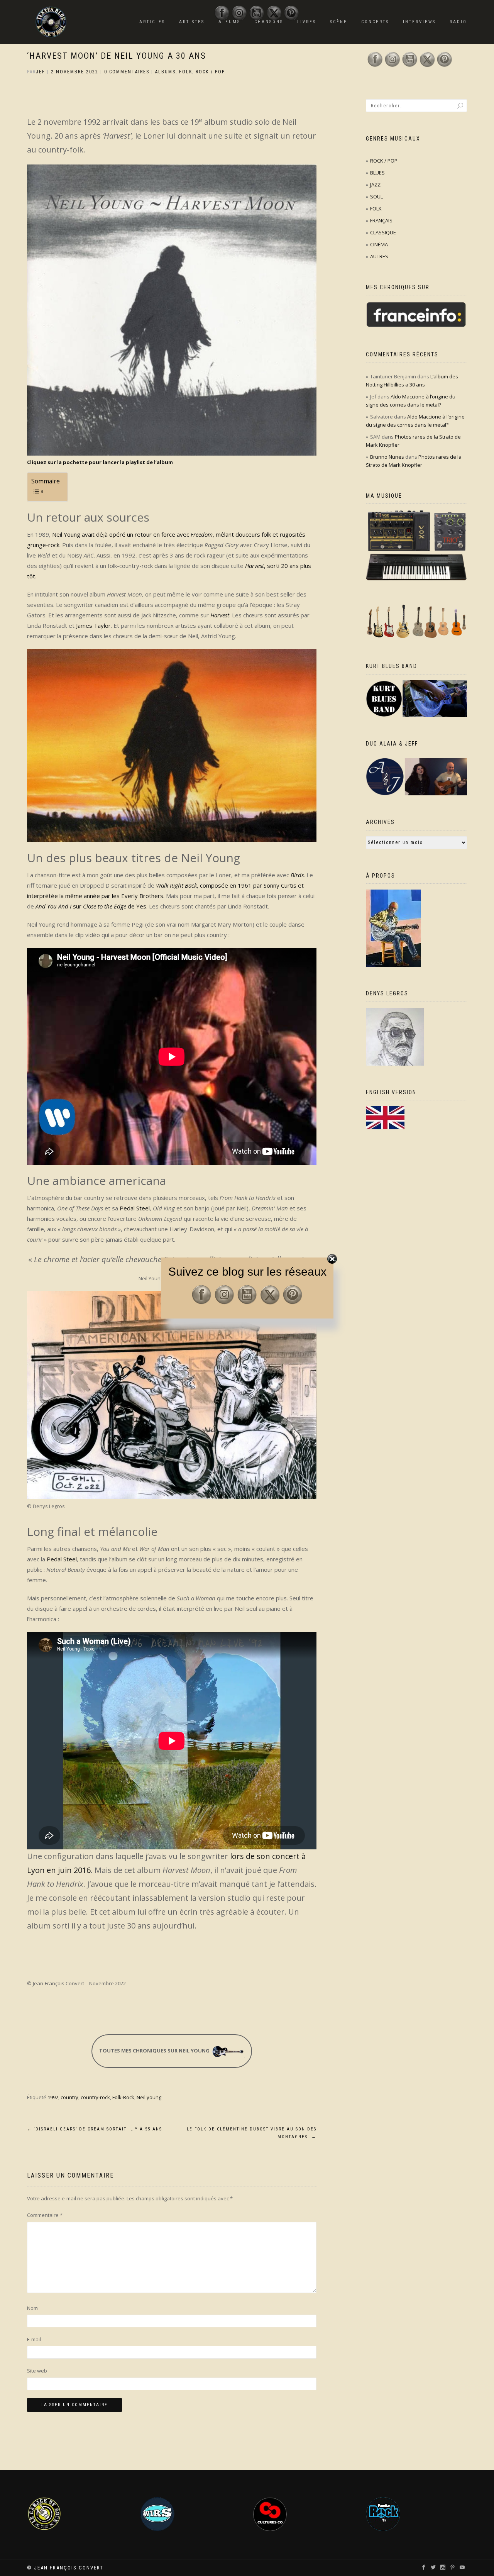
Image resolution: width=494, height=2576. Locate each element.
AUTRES (379, 256)
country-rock (95, 2097)
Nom (32, 2308)
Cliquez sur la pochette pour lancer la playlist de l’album (100, 462)
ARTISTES (192, 22)
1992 (53, 2097)
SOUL (376, 197)
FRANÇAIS (381, 220)
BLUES (377, 173)
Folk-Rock (123, 2097)
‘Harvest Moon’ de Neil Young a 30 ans (117, 56)
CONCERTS (375, 22)
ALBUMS (165, 72)
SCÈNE (339, 22)
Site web (37, 2371)
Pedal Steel (135, 1208)
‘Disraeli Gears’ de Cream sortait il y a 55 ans (95, 2129)
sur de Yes (91, 906)
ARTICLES (152, 22)
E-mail (34, 2339)
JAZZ (375, 185)
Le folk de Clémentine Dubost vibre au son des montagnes (252, 2133)
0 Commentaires (127, 72)
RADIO (458, 22)
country (69, 2097)
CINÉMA (379, 244)
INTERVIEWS (419, 22)
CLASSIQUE (383, 232)
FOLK (186, 72)
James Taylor (93, 625)
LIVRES (307, 22)
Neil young (149, 2097)
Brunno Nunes (387, 457)
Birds (297, 875)
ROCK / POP (210, 72)
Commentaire (45, 2215)
